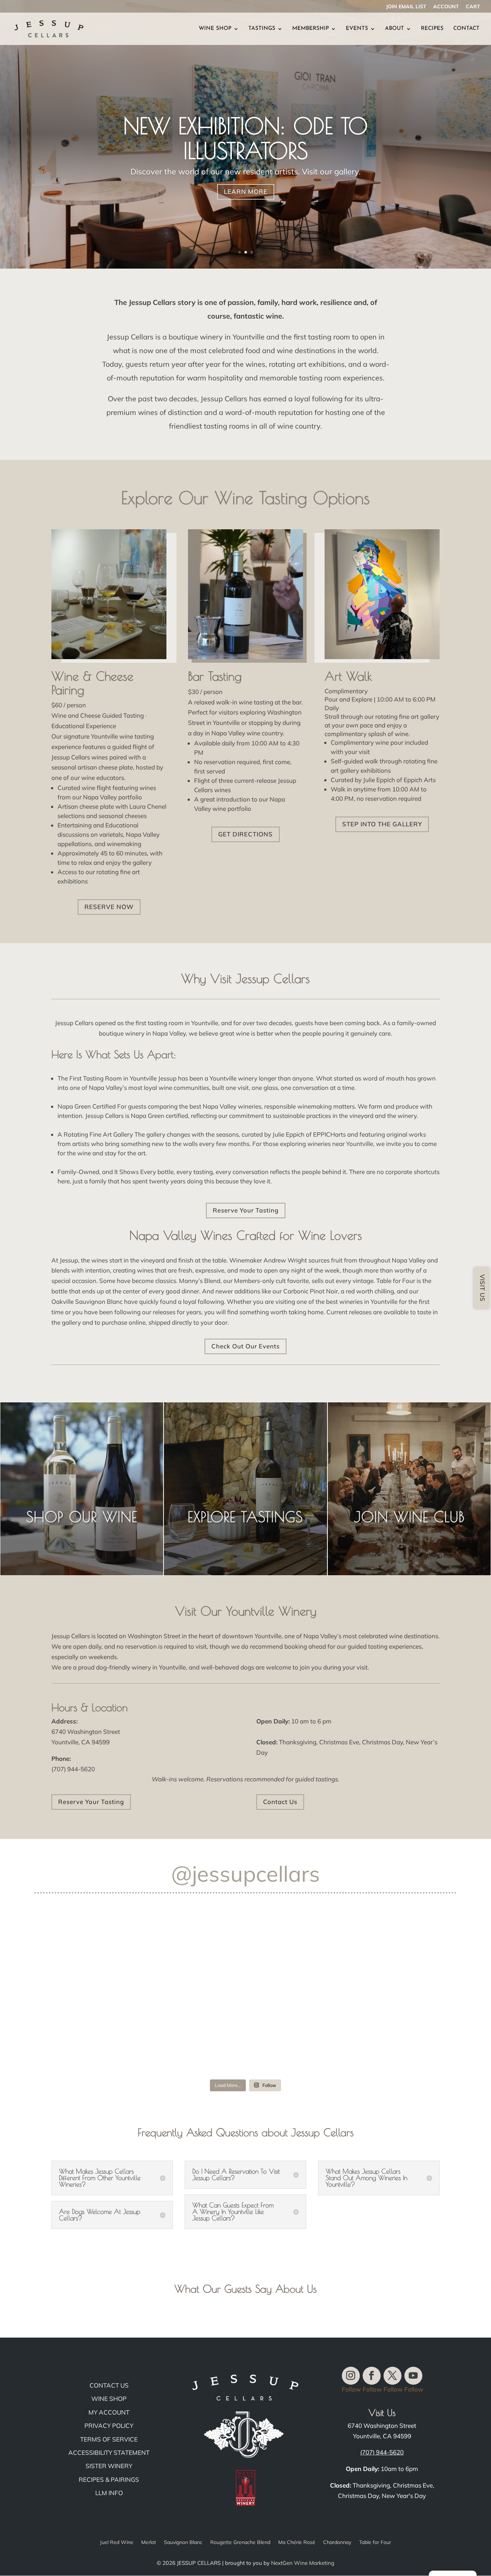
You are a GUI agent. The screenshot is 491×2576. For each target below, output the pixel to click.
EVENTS (357, 29)
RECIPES (432, 29)
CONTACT (466, 29)
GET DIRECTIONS (245, 834)
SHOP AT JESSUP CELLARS (246, 143)
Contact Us (280, 1802)
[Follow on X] (393, 2376)
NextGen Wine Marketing (303, 2563)
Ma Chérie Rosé (297, 2543)
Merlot (149, 2543)
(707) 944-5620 (382, 2452)
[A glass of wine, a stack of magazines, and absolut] (387, 2034)
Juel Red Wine (117, 2543)
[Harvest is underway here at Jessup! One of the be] (104, 2034)
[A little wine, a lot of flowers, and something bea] (246, 1953)
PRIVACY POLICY (109, 2426)
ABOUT (394, 29)
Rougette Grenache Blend (240, 2543)
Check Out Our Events (245, 1346)
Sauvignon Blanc (183, 2543)
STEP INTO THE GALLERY (382, 824)
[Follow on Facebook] (372, 2376)
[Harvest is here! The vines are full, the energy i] (104, 1953)
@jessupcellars (245, 1874)
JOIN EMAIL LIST (406, 7)
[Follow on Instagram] (351, 2376)
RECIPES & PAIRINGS (109, 2479)
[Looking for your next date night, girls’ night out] (387, 1953)
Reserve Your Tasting (246, 1210)
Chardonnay (337, 2543)
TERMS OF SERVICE (109, 2439)
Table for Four (375, 2543)
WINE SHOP (215, 29)
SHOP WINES (246, 177)
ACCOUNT (446, 7)
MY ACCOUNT (109, 2412)
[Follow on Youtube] (413, 2376)
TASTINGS (262, 29)
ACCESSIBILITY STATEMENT (109, 2452)
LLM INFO (109, 2493)
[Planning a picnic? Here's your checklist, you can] (246, 2034)
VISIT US (482, 1288)
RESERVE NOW (109, 907)
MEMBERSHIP (311, 29)
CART (473, 7)
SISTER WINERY (109, 2466)
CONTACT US (109, 2385)
